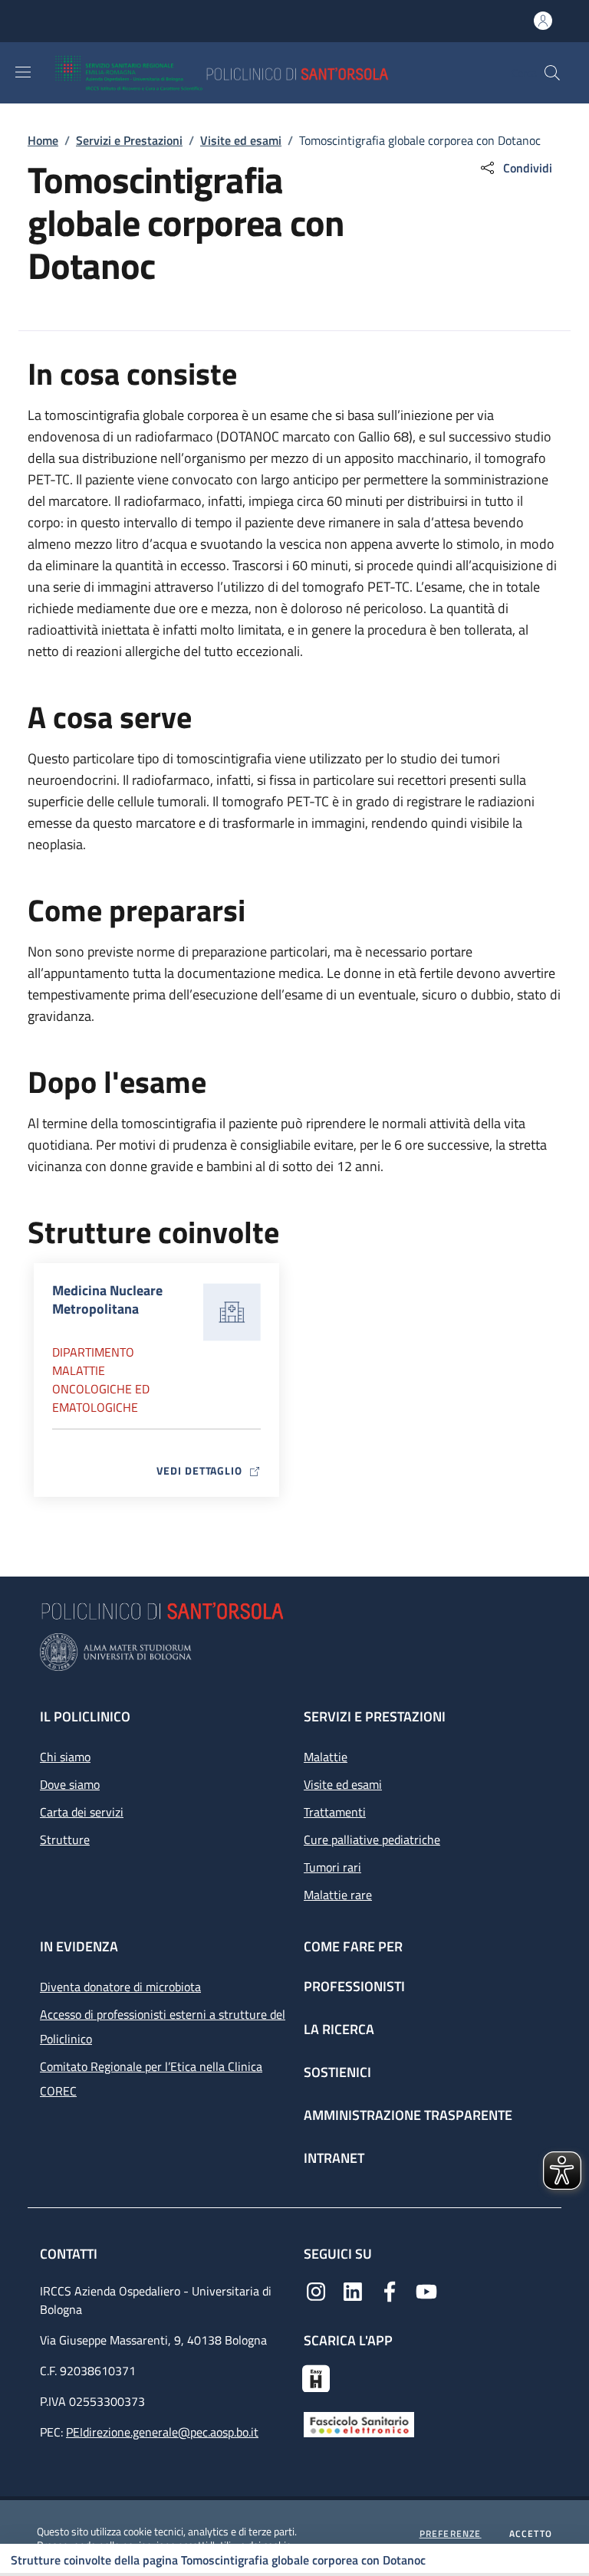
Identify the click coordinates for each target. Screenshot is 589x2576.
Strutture (65, 1839)
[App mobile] (316, 2377)
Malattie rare (338, 1895)
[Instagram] (316, 2290)
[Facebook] (390, 2290)
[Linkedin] (353, 2290)
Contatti (70, 2254)
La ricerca (339, 2029)
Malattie (326, 1757)
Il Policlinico (85, 1716)
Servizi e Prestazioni (129, 140)
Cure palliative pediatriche (372, 1839)
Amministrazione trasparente (408, 2115)
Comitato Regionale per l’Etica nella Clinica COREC (151, 2079)
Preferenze (451, 2534)
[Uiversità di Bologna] (294, 1652)
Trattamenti (335, 1812)
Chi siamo (65, 1757)
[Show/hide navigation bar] (23, 72)
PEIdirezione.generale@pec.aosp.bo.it (162, 2432)
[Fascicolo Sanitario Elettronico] (359, 2423)
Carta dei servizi (82, 1812)
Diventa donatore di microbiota (120, 1987)
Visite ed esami (241, 140)
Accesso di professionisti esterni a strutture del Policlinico (163, 2026)
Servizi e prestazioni (375, 1716)
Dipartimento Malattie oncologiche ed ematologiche (101, 1380)
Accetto (531, 2534)
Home (43, 140)
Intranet (334, 2158)
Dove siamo (70, 1784)
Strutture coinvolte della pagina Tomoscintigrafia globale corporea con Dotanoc (218, 2560)
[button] (552, 73)
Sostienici (337, 2072)
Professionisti (354, 1986)
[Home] (267, 73)
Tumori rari (332, 1867)
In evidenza (79, 1946)
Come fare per (353, 1946)
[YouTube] (426, 2290)
